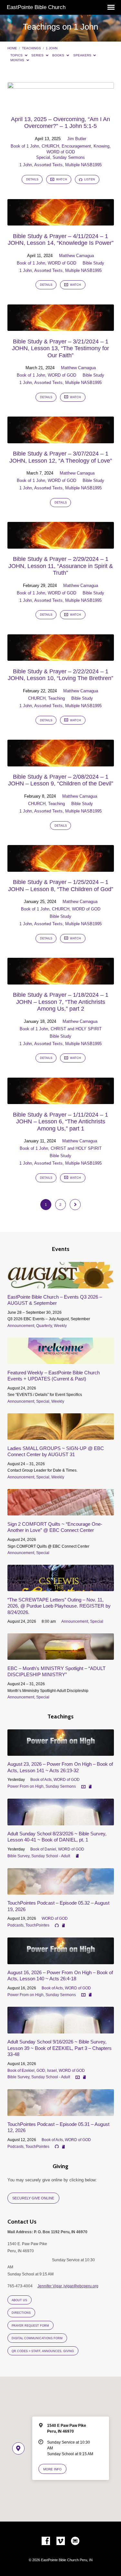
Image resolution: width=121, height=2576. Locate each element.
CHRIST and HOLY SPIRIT (76, 1029)
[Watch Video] (83, 1787)
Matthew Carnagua (76, 256)
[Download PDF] (90, 1787)
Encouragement (76, 146)
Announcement (21, 1326)
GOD (41, 2071)
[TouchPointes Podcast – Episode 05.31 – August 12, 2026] (61, 2112)
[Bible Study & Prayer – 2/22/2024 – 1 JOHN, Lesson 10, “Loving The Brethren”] (61, 657)
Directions (21, 2313)
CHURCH (50, 146)
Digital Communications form (37, 2338)
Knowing (101, 146)
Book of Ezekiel (21, 2071)
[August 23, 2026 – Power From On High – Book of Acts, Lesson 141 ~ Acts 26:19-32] (61, 1752)
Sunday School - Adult (51, 1856)
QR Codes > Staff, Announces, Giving (43, 2351)
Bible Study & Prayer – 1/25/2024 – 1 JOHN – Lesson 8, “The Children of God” (61, 886)
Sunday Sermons (69, 157)
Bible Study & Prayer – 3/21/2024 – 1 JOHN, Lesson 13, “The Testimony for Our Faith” (60, 348)
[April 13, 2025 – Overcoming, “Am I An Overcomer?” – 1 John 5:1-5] (61, 105)
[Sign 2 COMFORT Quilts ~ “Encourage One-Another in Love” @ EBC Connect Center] (61, 1512)
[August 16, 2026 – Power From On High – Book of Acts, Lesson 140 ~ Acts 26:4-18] (61, 1960)
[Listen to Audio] (57, 1926)
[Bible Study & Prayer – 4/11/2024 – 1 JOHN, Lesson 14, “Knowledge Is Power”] (61, 222)
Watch (61, 179)
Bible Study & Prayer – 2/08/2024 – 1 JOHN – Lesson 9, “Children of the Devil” (61, 780)
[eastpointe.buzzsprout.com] (75, 2541)
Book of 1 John (25, 146)
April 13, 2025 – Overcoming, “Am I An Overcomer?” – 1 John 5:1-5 (60, 123)
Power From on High (25, 1786)
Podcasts (15, 1925)
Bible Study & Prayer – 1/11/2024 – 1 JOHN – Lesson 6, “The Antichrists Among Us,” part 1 (60, 1122)
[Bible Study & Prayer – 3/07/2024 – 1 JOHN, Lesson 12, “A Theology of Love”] (61, 440)
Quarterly (44, 1326)
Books (59, 55)
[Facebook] (46, 2541)
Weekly (60, 1326)
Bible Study (93, 263)
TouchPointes (37, 1925)
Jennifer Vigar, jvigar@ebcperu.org (68, 2286)
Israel (52, 2071)
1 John (52, 48)
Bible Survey (18, 1856)
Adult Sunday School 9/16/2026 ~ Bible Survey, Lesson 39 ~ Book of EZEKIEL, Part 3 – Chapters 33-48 (60, 2048)
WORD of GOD (61, 152)
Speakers (83, 55)
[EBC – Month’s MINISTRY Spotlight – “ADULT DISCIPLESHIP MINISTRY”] (61, 1656)
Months (18, 60)
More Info (52, 2469)
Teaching (56, 698)
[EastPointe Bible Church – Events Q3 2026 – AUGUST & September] (61, 1285)
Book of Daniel (43, 1849)
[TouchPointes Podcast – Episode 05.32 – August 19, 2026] (61, 1891)
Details (32, 179)
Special (43, 157)
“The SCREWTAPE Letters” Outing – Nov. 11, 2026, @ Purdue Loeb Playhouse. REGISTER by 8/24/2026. (59, 1606)
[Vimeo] (61, 2541)
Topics (17, 55)
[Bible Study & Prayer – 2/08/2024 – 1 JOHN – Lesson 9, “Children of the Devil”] (61, 763)
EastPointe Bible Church (36, 7)
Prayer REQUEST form (30, 2326)
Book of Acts (41, 1780)
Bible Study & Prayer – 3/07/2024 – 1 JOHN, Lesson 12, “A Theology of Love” (61, 457)
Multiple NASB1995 (83, 165)
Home (12, 48)
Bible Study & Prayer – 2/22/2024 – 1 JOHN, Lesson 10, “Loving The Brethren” (60, 675)
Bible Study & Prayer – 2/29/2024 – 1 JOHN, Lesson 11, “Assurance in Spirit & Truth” (61, 566)
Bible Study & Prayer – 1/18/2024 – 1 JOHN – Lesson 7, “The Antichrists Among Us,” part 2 (61, 1002)
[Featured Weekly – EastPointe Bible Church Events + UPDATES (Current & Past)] (61, 1360)
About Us (19, 2300)
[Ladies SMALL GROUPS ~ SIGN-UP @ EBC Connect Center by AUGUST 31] (61, 1436)
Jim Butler (77, 139)
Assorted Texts (48, 165)
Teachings (31, 48)
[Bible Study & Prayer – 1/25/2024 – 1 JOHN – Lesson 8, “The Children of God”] (61, 868)
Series (38, 55)
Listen (89, 179)
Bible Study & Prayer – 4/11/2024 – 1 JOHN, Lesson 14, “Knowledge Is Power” (61, 240)
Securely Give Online (33, 2198)
